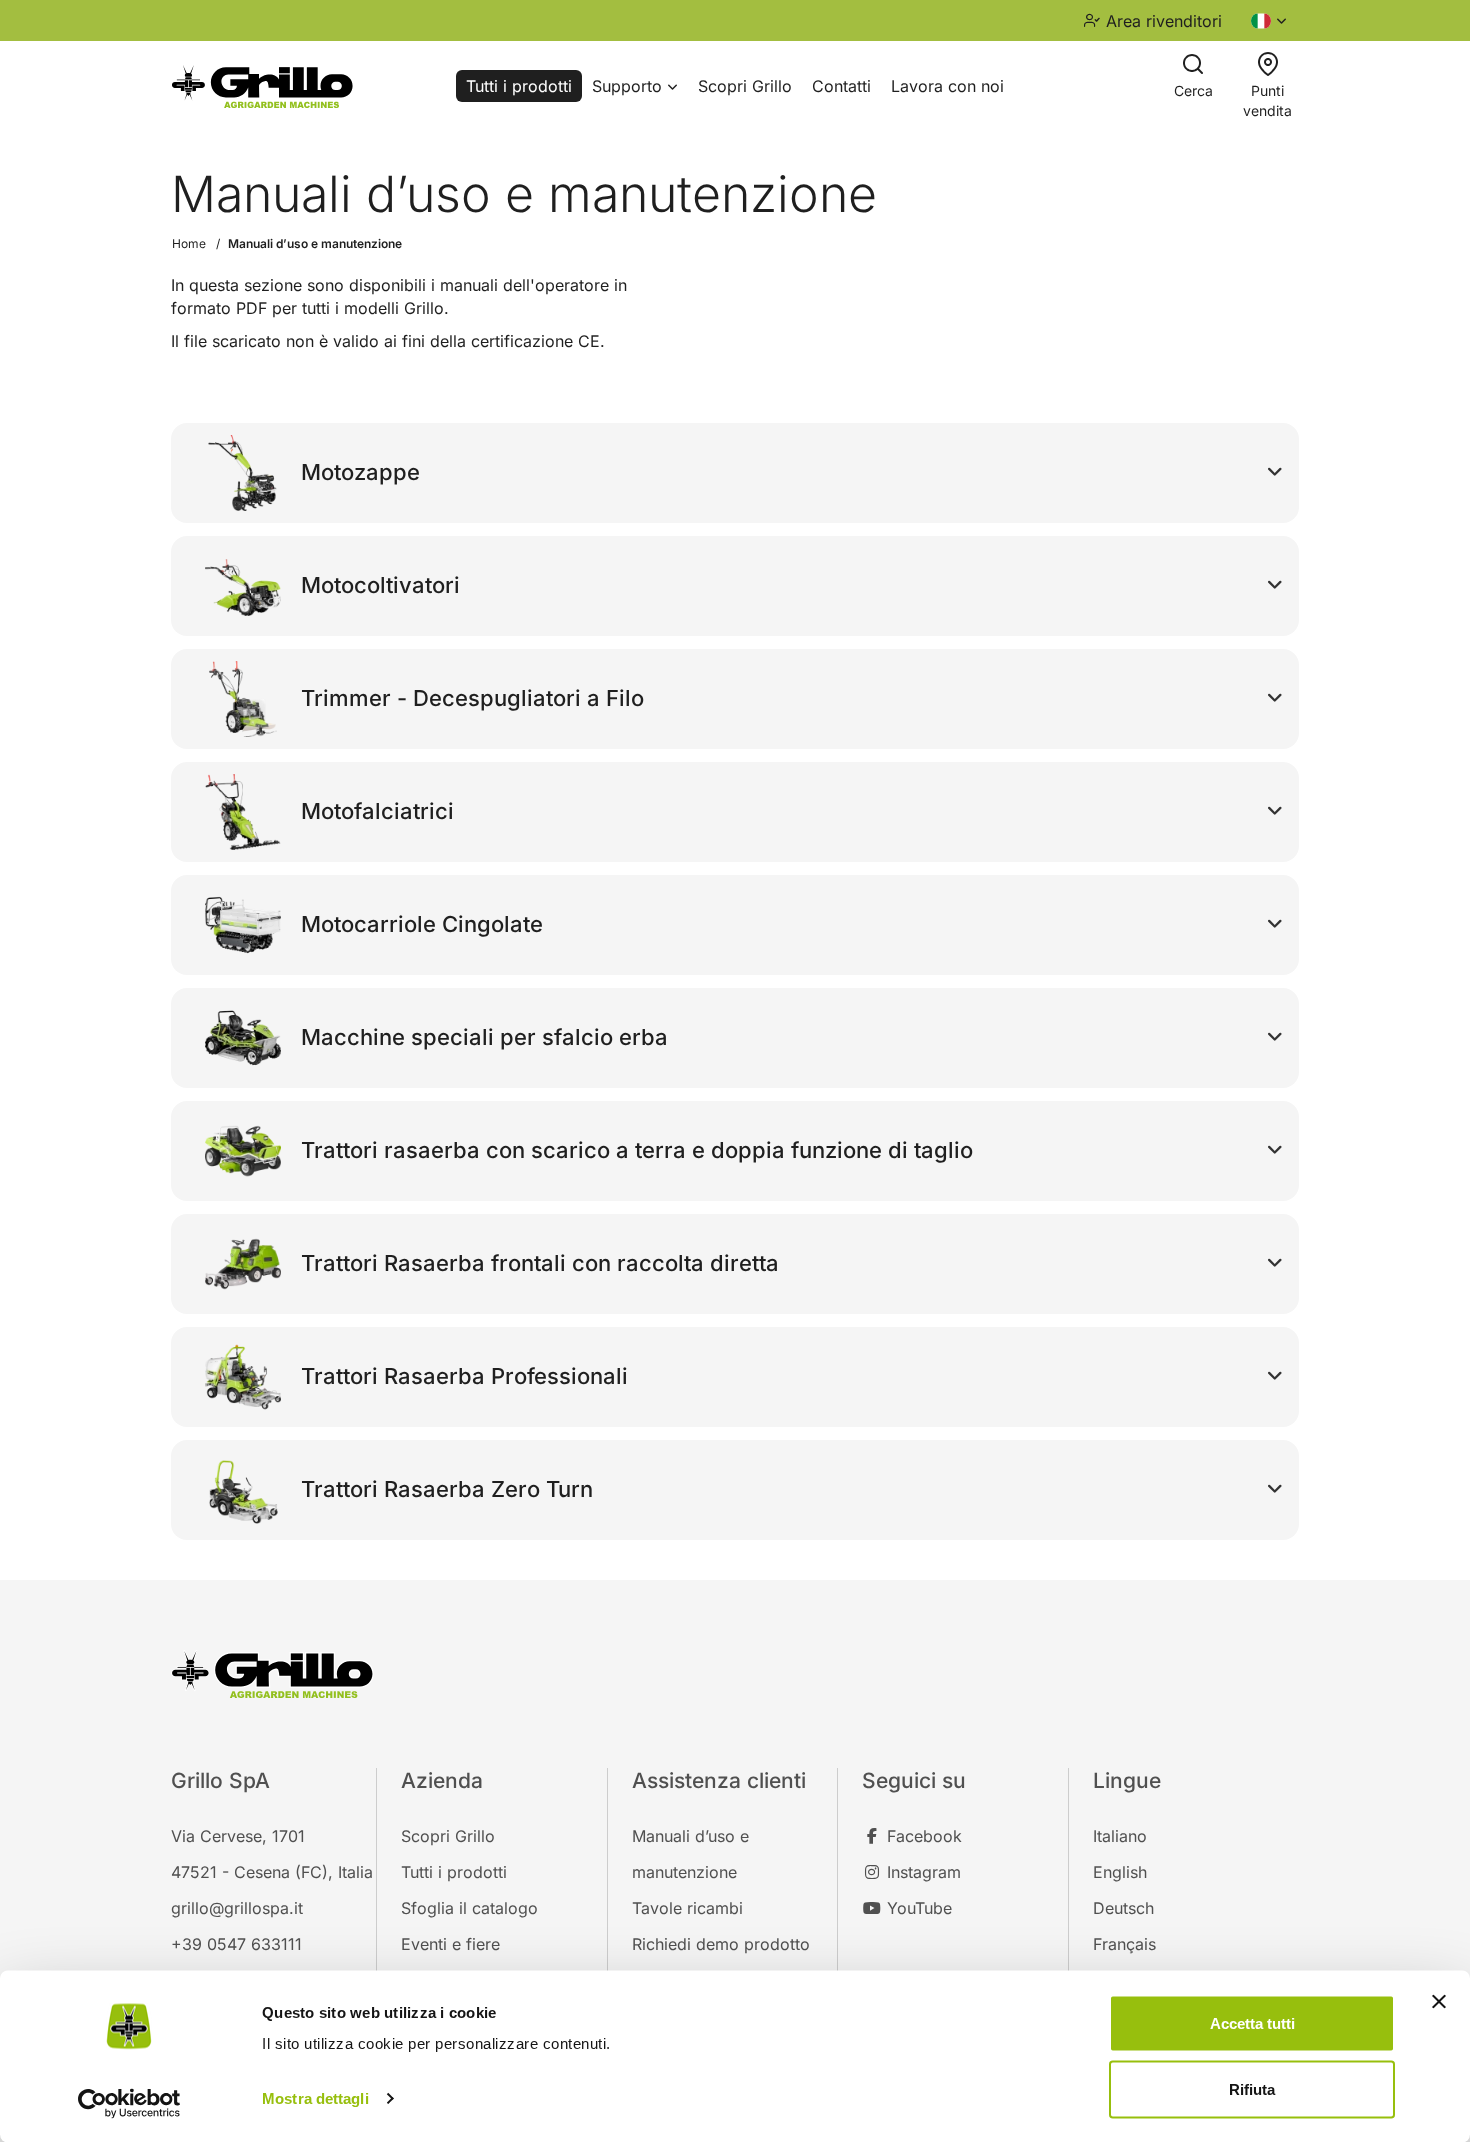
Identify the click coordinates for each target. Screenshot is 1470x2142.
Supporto (629, 86)
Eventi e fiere (450, 1944)
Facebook (922, 1836)
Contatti (841, 86)
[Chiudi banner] (1439, 2002)
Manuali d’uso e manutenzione (315, 243)
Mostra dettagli (315, 2098)
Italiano (1120, 1836)
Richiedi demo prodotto (721, 1944)
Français (1124, 1944)
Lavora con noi (947, 86)
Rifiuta (1252, 2088)
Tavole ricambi (687, 1908)
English (1120, 1872)
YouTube (917, 1908)
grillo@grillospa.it (237, 1908)
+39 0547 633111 (236, 1944)
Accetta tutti (1252, 2023)
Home (189, 243)
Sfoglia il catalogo (469, 1908)
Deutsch (1123, 1908)
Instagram (921, 1872)
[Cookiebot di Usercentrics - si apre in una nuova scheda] (129, 2103)
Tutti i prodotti (519, 86)
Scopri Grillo (745, 86)
